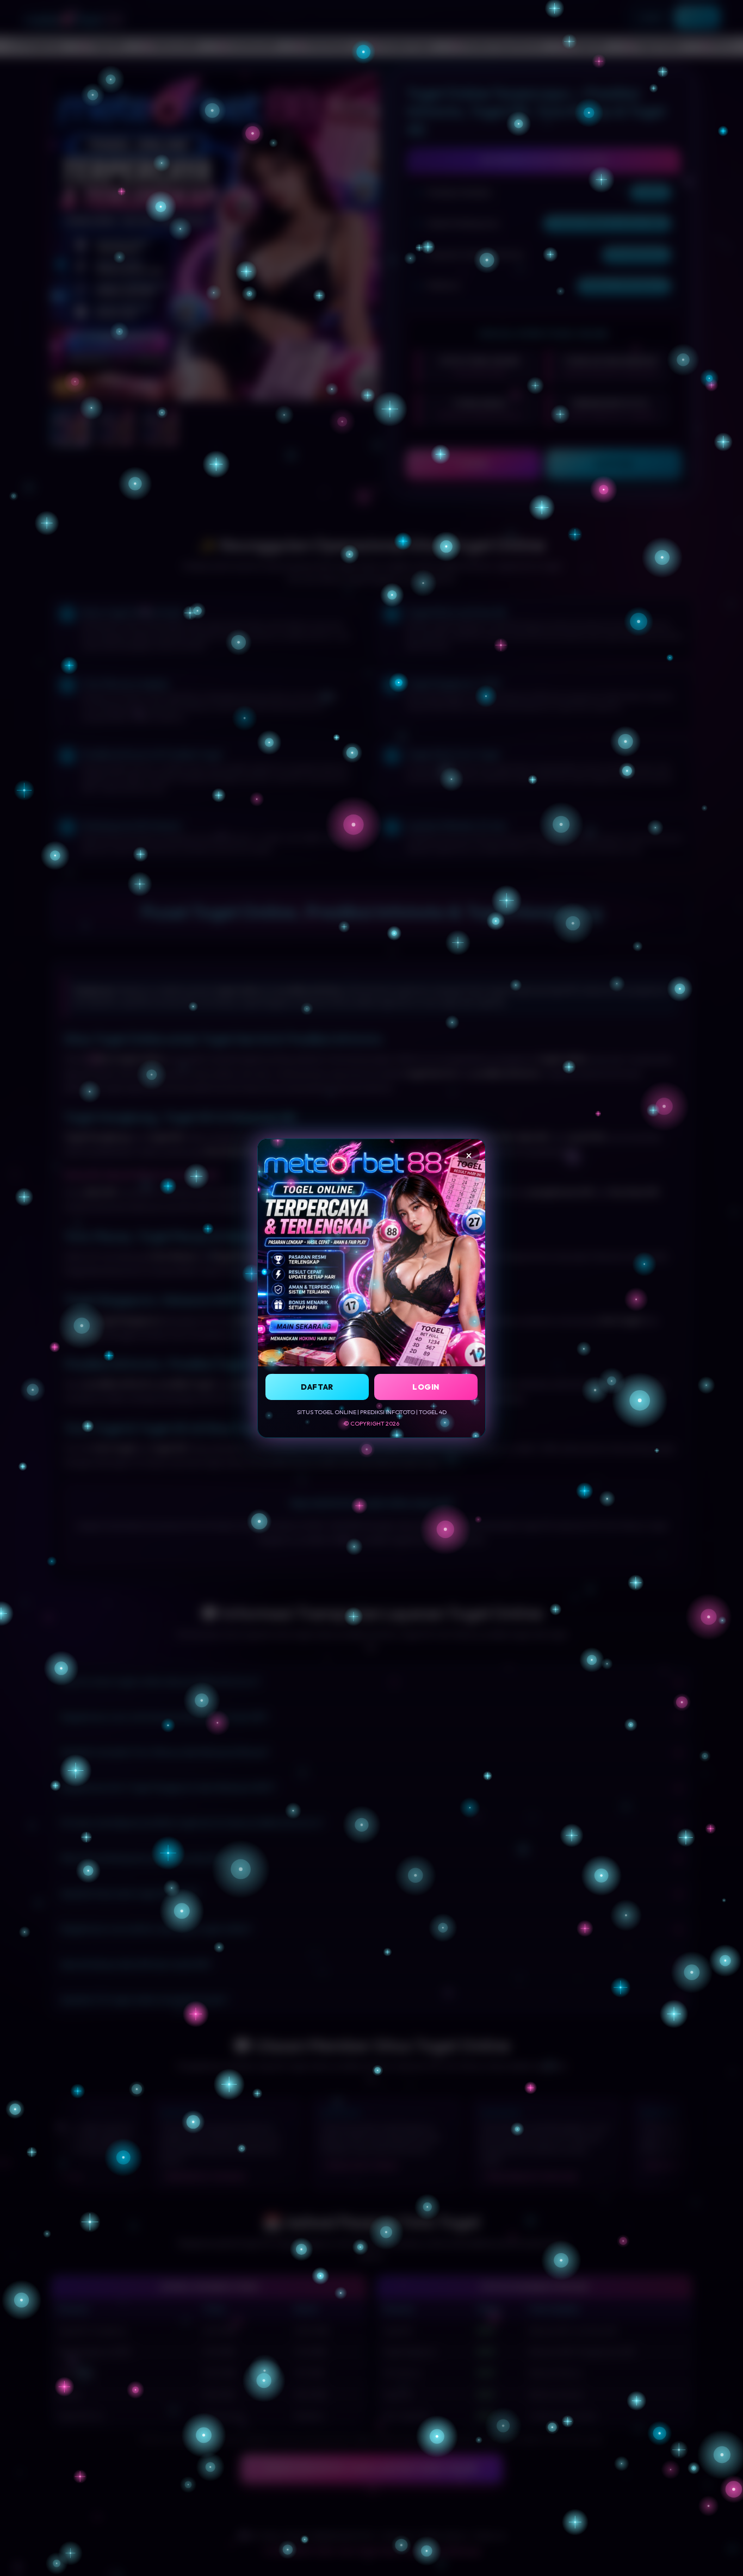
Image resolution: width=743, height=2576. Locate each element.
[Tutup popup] (469, 1155)
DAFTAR (317, 1386)
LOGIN (426, 1386)
